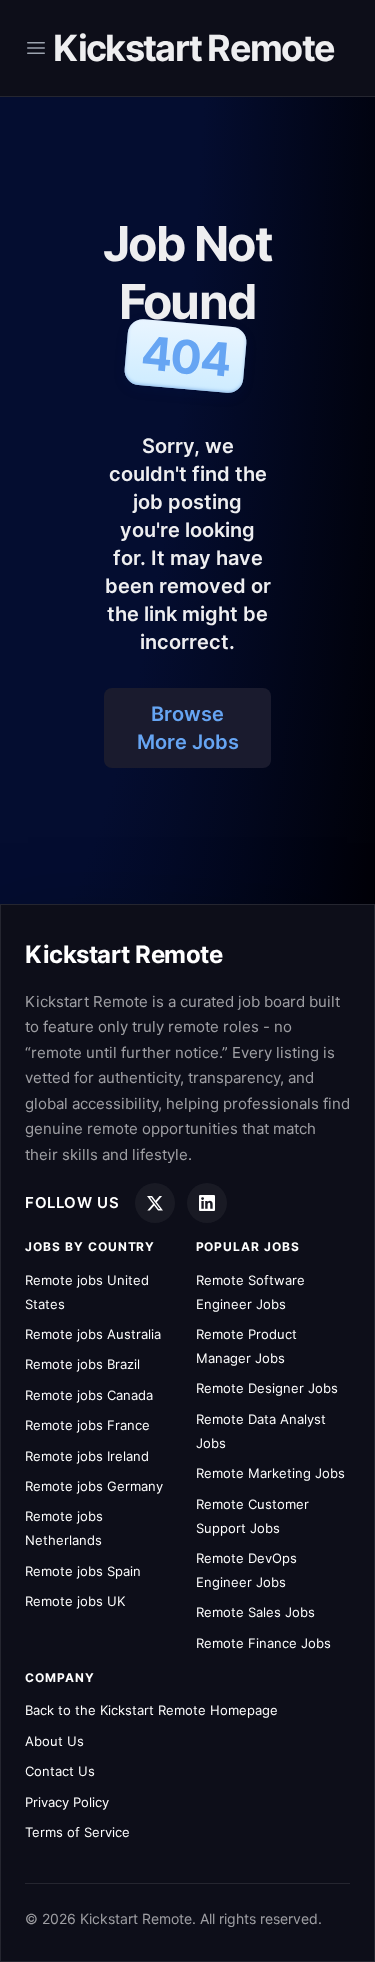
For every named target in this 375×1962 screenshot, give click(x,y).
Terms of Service (77, 1832)
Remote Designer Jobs (267, 1388)
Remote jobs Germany (94, 1486)
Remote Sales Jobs (255, 1612)
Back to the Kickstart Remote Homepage (151, 1710)
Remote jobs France (87, 1425)
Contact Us (60, 1771)
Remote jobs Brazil (82, 1364)
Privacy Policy (67, 1802)
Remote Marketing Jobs (270, 1473)
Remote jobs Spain (83, 1571)
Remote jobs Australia (93, 1334)
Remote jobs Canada (89, 1395)
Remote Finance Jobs (263, 1643)
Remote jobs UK (75, 1601)
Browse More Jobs (188, 728)
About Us (54, 1741)
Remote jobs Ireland (87, 1456)
